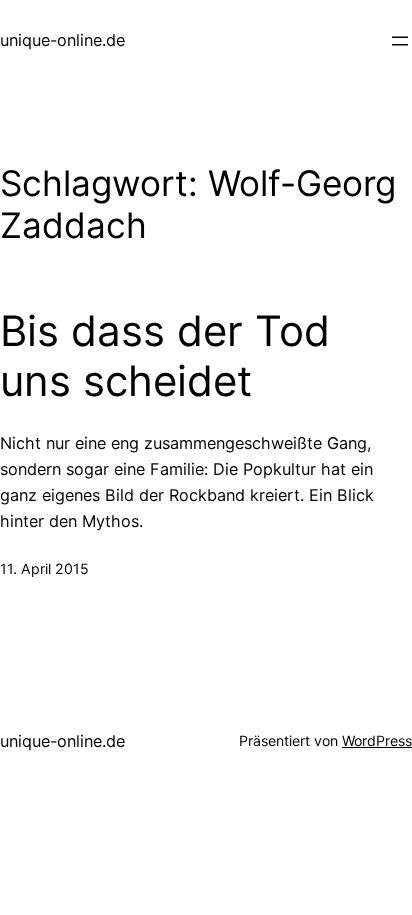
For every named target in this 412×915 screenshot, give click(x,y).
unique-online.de (62, 40)
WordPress (377, 740)
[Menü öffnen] (400, 41)
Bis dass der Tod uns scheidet (165, 356)
